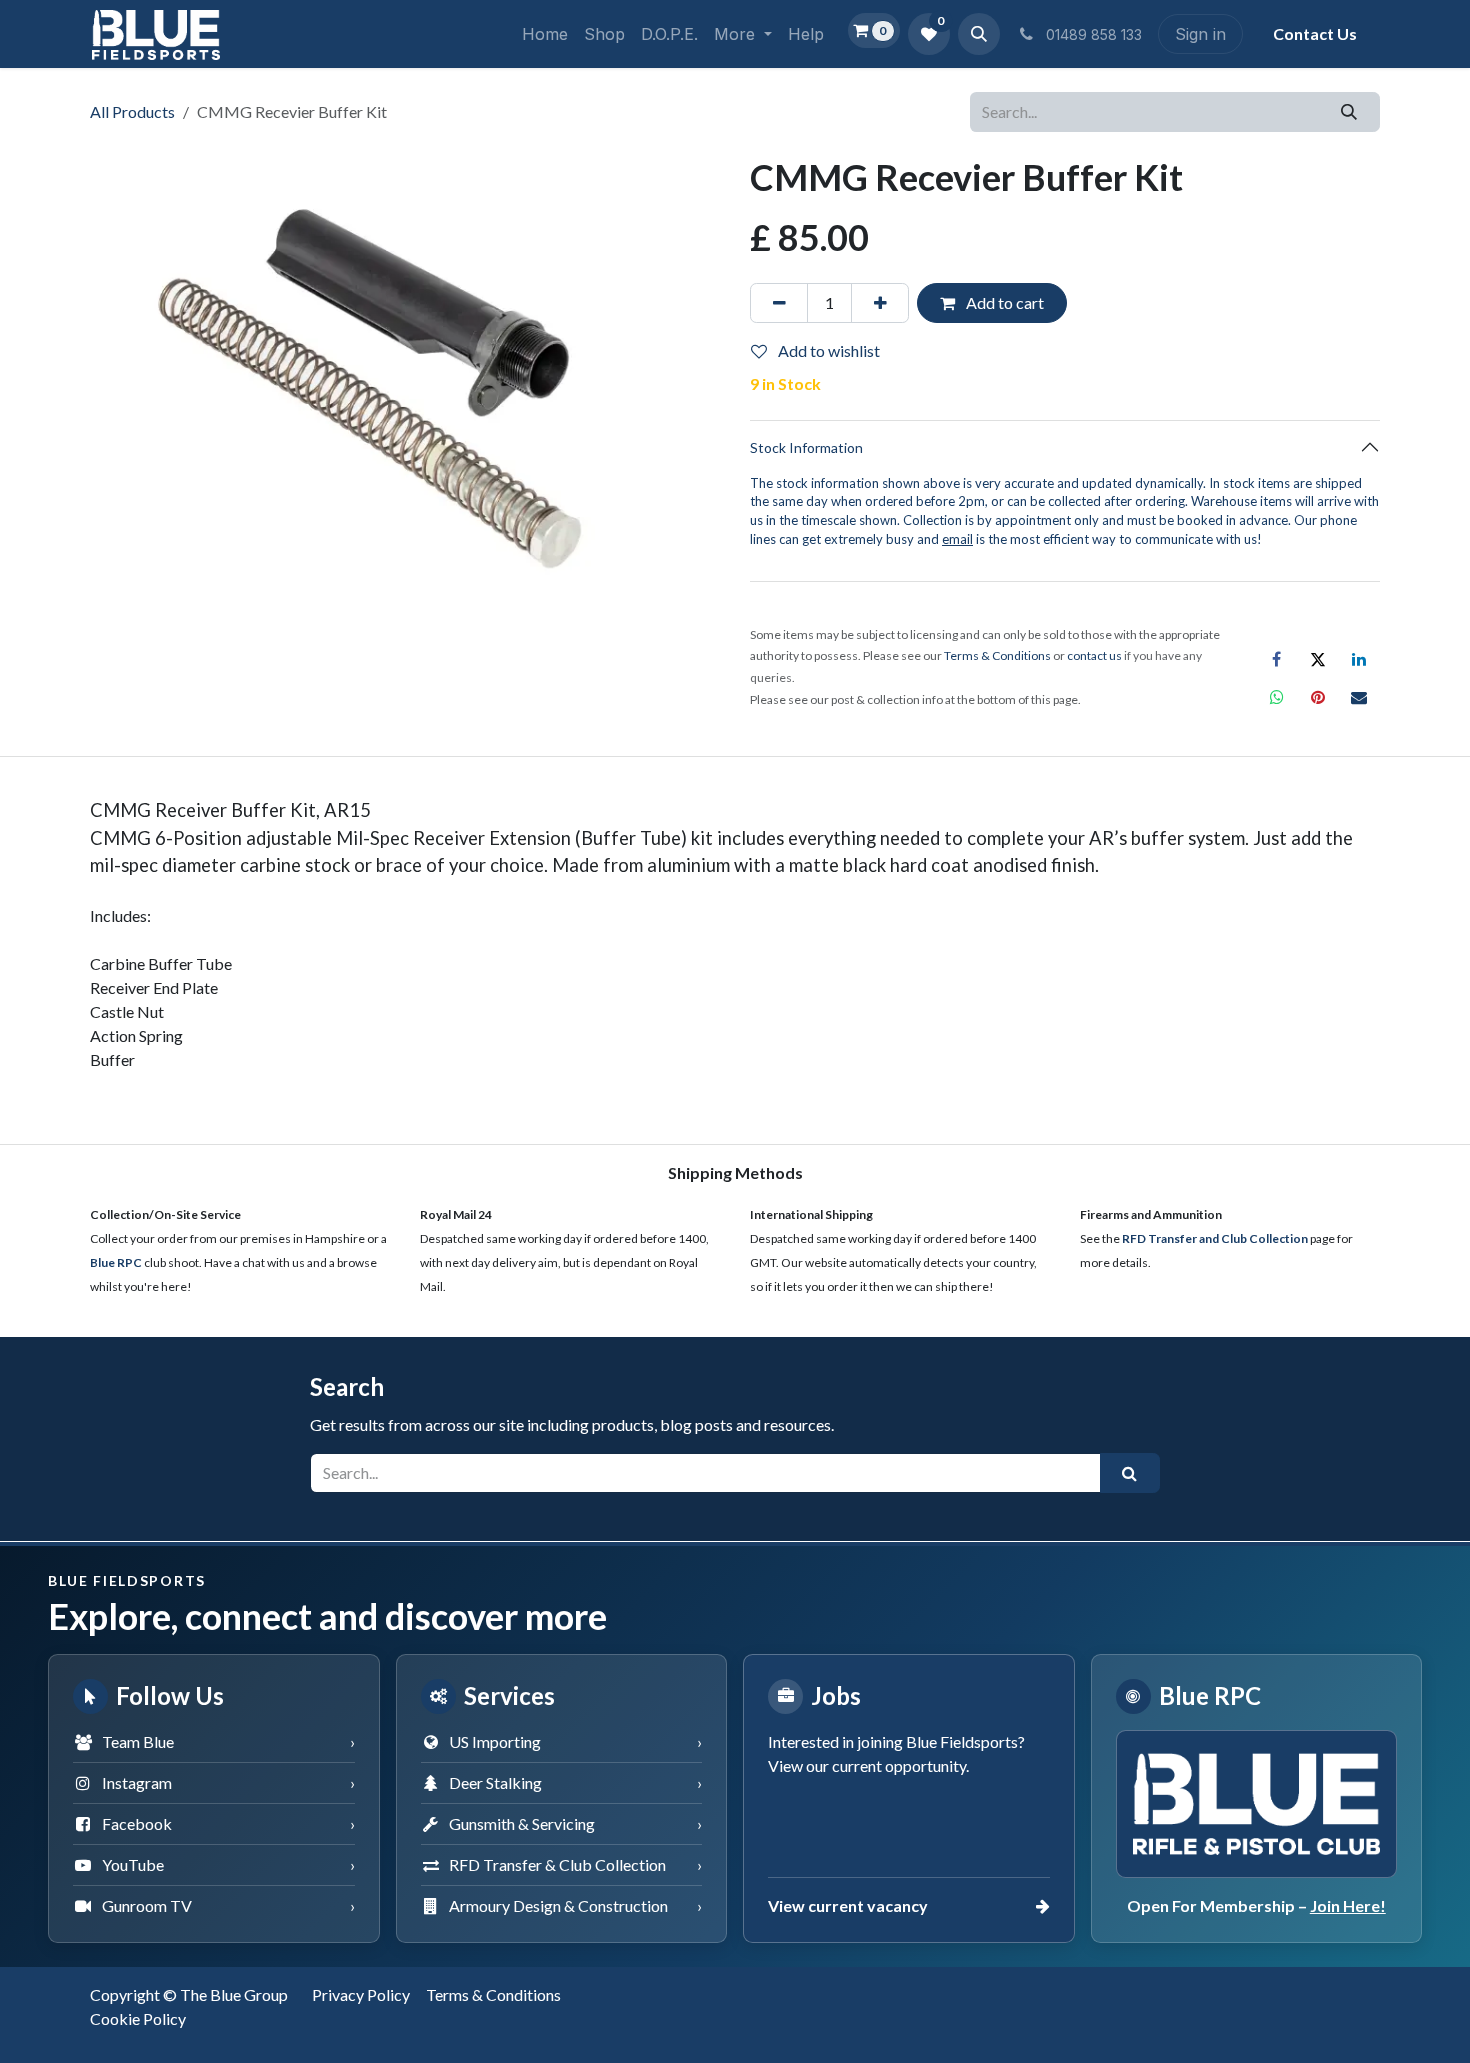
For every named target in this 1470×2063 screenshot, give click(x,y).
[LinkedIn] (1359, 659)
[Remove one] (779, 303)
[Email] (1359, 697)
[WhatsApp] (1277, 697)
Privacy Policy (361, 1994)
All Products (132, 111)
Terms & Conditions (493, 1994)
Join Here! (1348, 1905)
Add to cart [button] (1003, 302)
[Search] (1349, 112)
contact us (1094, 655)
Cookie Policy (138, 2018)
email (957, 539)
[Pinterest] (1318, 697)
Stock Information (806, 447)
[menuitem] (545, 34)
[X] (1318, 659)
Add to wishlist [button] (827, 350)
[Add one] (880, 303)
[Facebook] (1277, 659)
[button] (979, 34)
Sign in (1200, 34)
